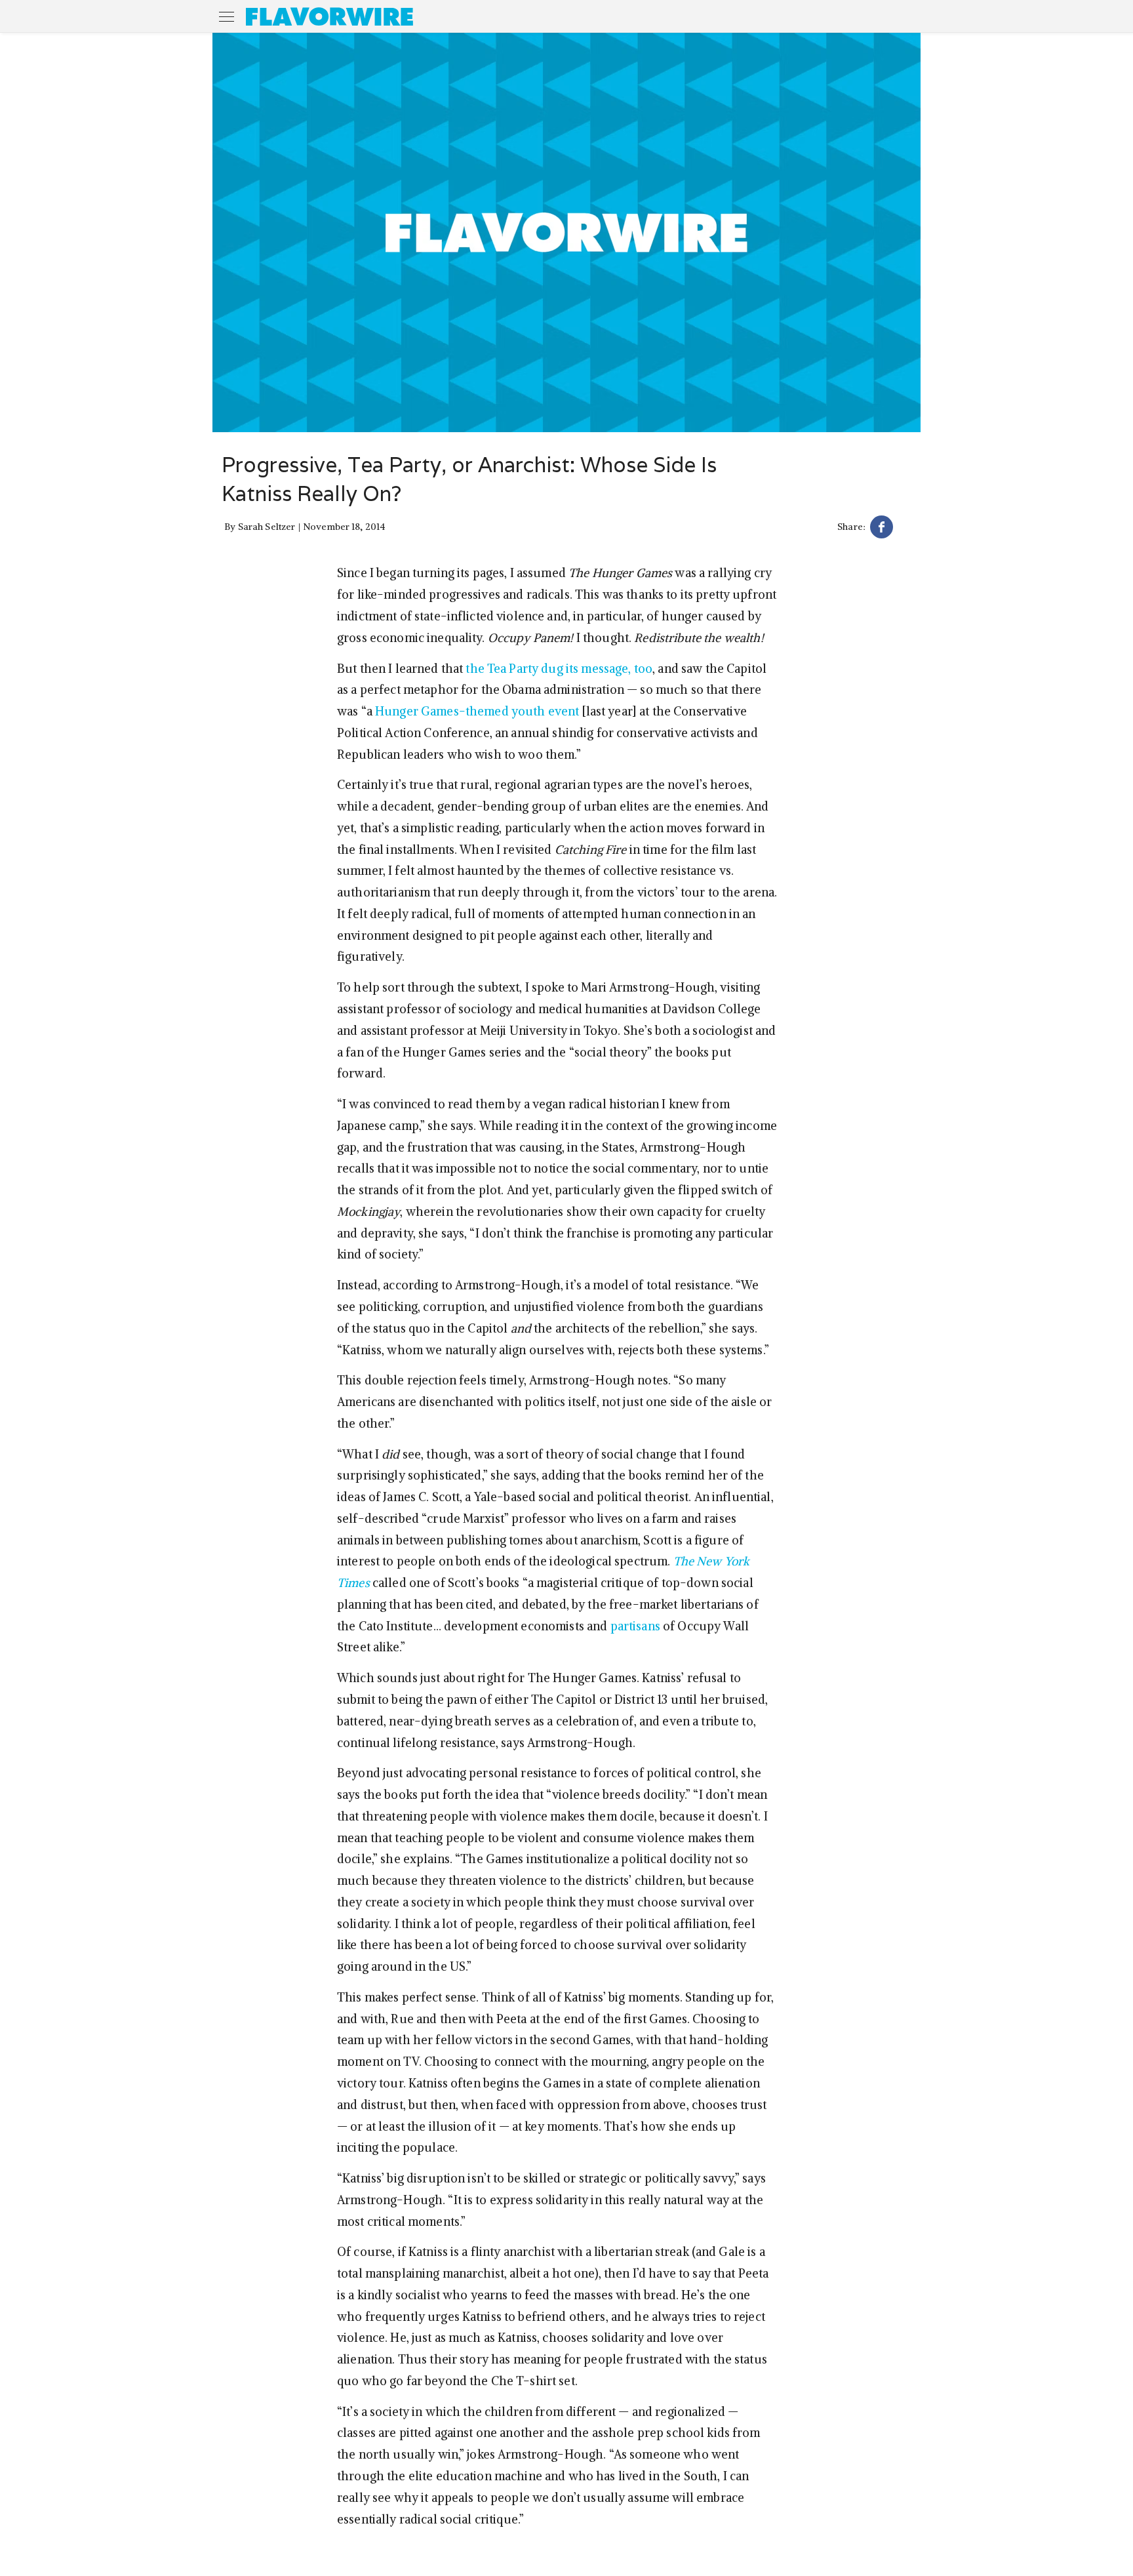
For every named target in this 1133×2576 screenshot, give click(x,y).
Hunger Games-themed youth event (477, 711)
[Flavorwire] (329, 16)
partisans (635, 1626)
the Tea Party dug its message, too (559, 669)
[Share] (882, 529)
